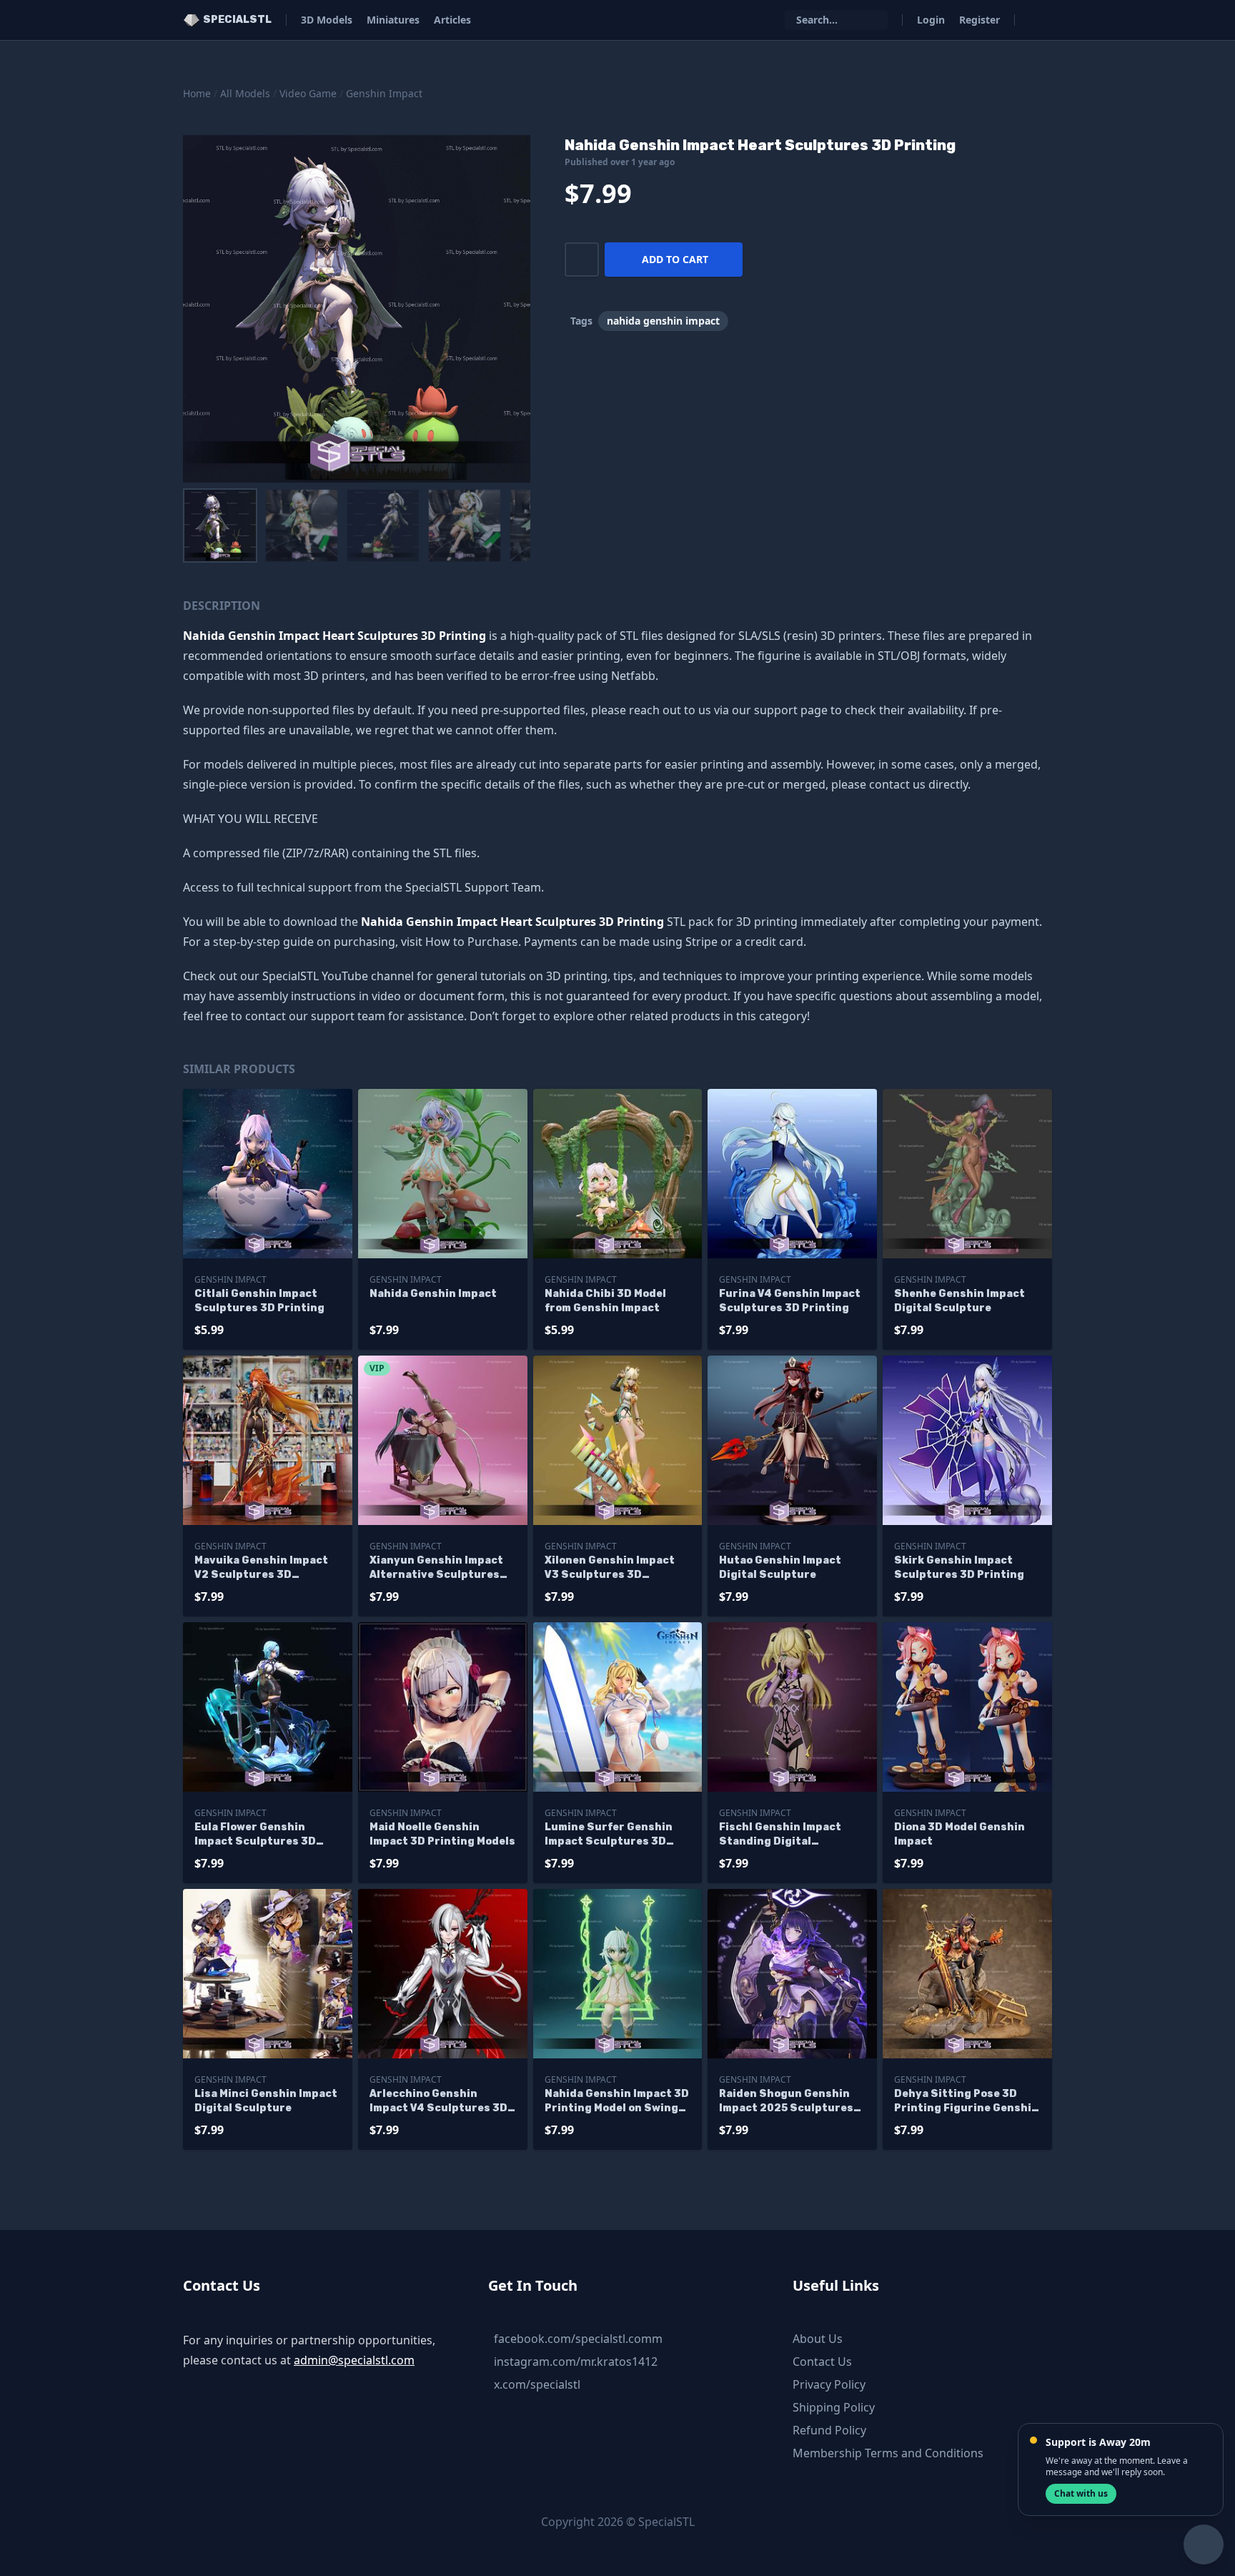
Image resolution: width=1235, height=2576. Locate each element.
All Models (245, 93)
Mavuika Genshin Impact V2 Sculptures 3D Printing (261, 1568)
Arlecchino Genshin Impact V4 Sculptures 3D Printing (438, 2102)
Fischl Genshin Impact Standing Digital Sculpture (780, 1835)
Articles (452, 20)
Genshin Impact (384, 93)
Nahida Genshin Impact (433, 1294)
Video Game (308, 93)
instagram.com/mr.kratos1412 (576, 2362)
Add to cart (675, 259)
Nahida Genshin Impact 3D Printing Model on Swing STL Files (617, 2102)
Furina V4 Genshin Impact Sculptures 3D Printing (790, 1301)
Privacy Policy (829, 2384)
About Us (818, 2339)
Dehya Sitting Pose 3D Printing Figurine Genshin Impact (966, 2102)
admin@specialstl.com (354, 2360)
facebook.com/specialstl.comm (578, 2339)
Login (931, 20)
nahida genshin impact (663, 321)
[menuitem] (220, 525)
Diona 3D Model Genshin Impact (959, 1834)
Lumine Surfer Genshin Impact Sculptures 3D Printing (609, 1835)
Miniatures (393, 20)
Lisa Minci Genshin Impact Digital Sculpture (266, 2101)
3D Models (327, 20)
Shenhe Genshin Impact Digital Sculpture (959, 1301)
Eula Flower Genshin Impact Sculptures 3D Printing (255, 1835)
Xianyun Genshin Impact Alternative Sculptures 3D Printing (436, 1568)
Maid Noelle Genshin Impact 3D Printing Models (442, 1834)
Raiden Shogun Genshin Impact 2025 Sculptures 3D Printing (786, 2102)
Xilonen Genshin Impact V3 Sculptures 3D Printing (610, 1568)
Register (979, 20)
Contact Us (822, 2362)
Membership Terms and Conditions (888, 2453)
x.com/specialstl (537, 2384)
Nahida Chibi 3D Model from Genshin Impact (605, 1301)
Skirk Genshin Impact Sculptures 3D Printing (959, 1568)
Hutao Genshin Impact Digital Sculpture (780, 1568)
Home (197, 93)
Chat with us (1081, 2493)
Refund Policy (829, 2430)
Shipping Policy (834, 2407)
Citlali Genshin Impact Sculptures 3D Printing (259, 1301)
